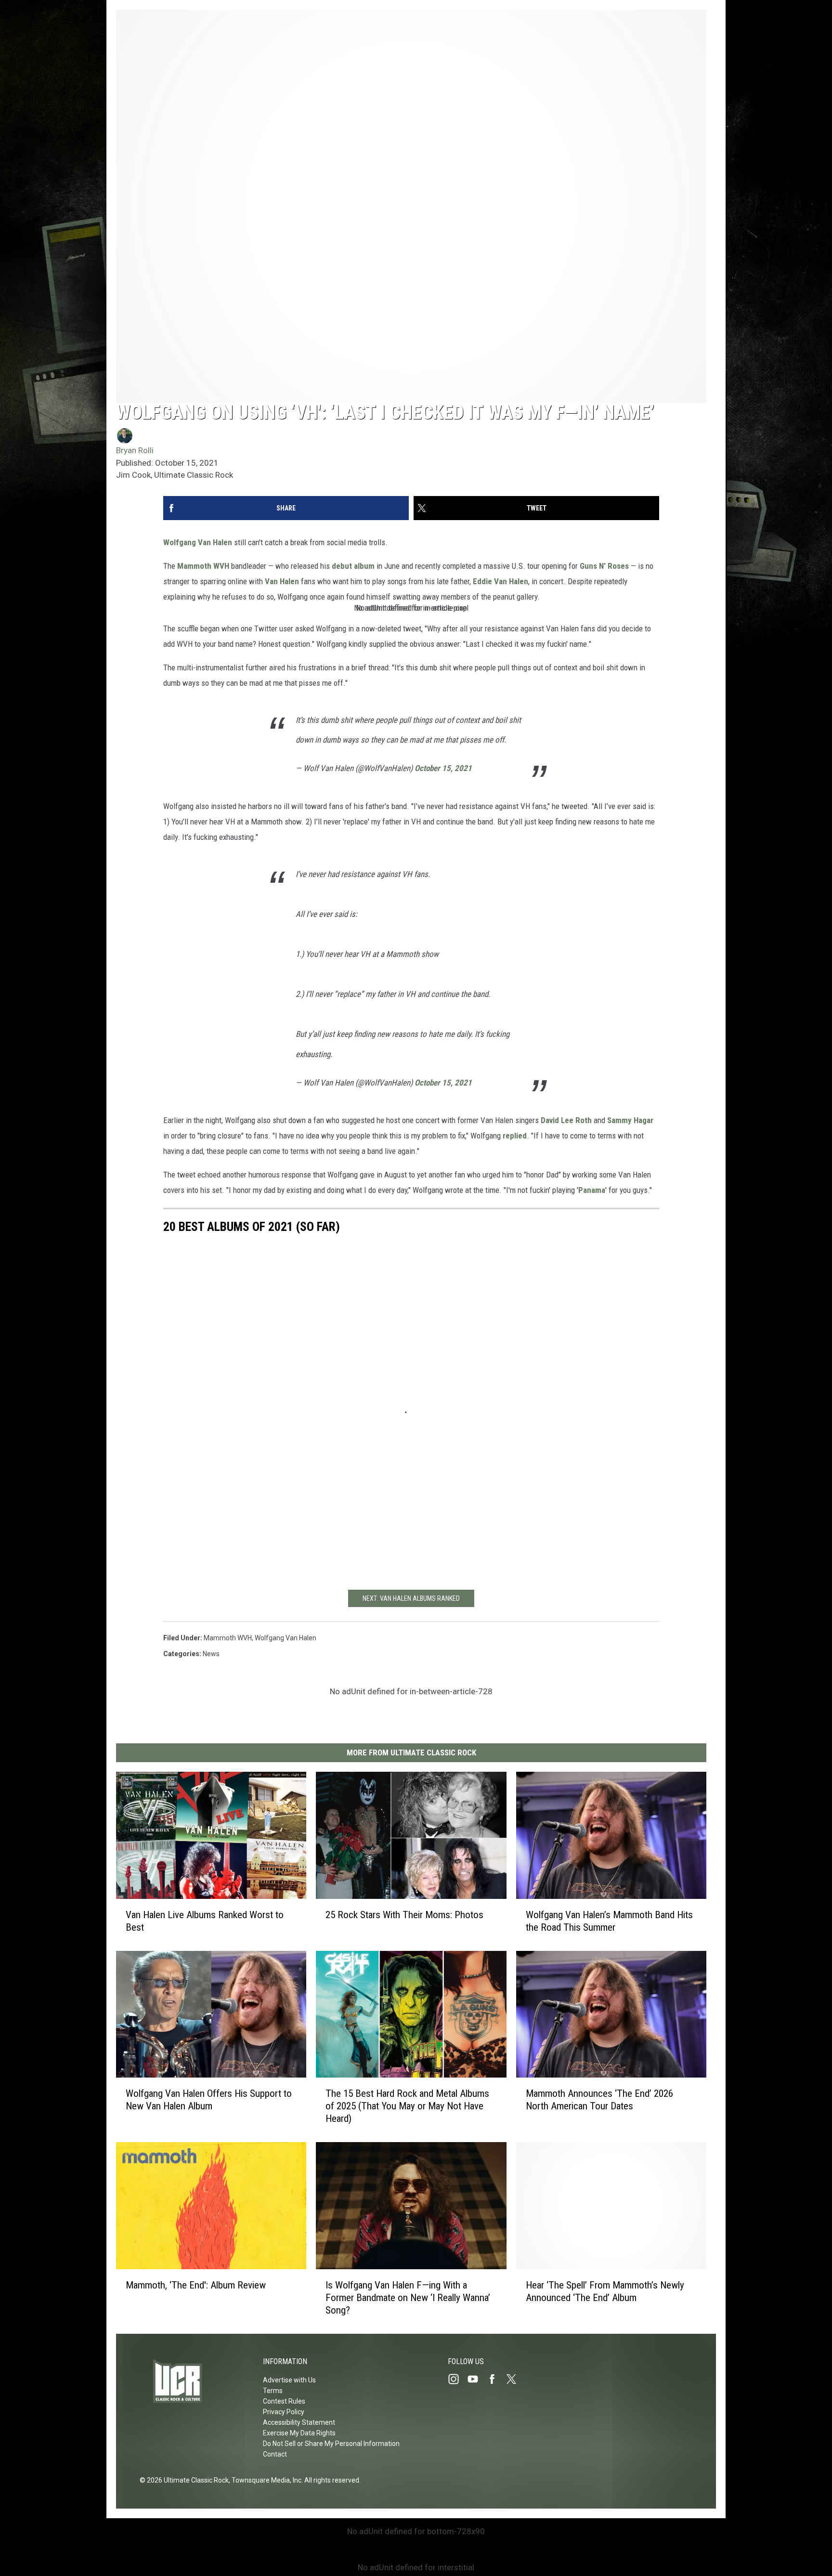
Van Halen (282, 581)
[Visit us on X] (515, 2379)
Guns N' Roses (604, 566)
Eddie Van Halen (500, 581)
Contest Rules (284, 2401)
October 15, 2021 (443, 768)
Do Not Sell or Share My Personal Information (331, 2444)
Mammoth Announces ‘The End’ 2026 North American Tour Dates (599, 2100)
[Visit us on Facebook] (496, 2379)
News (211, 1654)
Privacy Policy (284, 2412)
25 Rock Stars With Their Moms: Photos (404, 1915)
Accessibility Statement (299, 2422)
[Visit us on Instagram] (457, 2379)
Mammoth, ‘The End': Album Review (196, 2285)
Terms (273, 2391)
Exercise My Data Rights (299, 2433)
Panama (592, 1190)
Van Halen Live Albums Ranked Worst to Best (205, 1921)
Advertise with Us (289, 2380)
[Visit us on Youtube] (477, 2379)
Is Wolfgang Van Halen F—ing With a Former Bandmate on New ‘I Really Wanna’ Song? (408, 2298)
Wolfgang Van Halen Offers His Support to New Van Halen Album (209, 2100)
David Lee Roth (566, 1120)
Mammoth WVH (203, 566)
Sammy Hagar (630, 1120)
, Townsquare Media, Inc (265, 2480)
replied (515, 1136)
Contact (275, 2454)
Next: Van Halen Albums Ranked (411, 1598)
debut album (353, 566)
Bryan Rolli (135, 450)
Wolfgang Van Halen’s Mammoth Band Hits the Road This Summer (609, 1921)
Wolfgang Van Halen (198, 542)
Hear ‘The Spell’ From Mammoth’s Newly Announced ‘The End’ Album (605, 2291)
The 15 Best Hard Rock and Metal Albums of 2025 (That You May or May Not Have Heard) (407, 2106)
